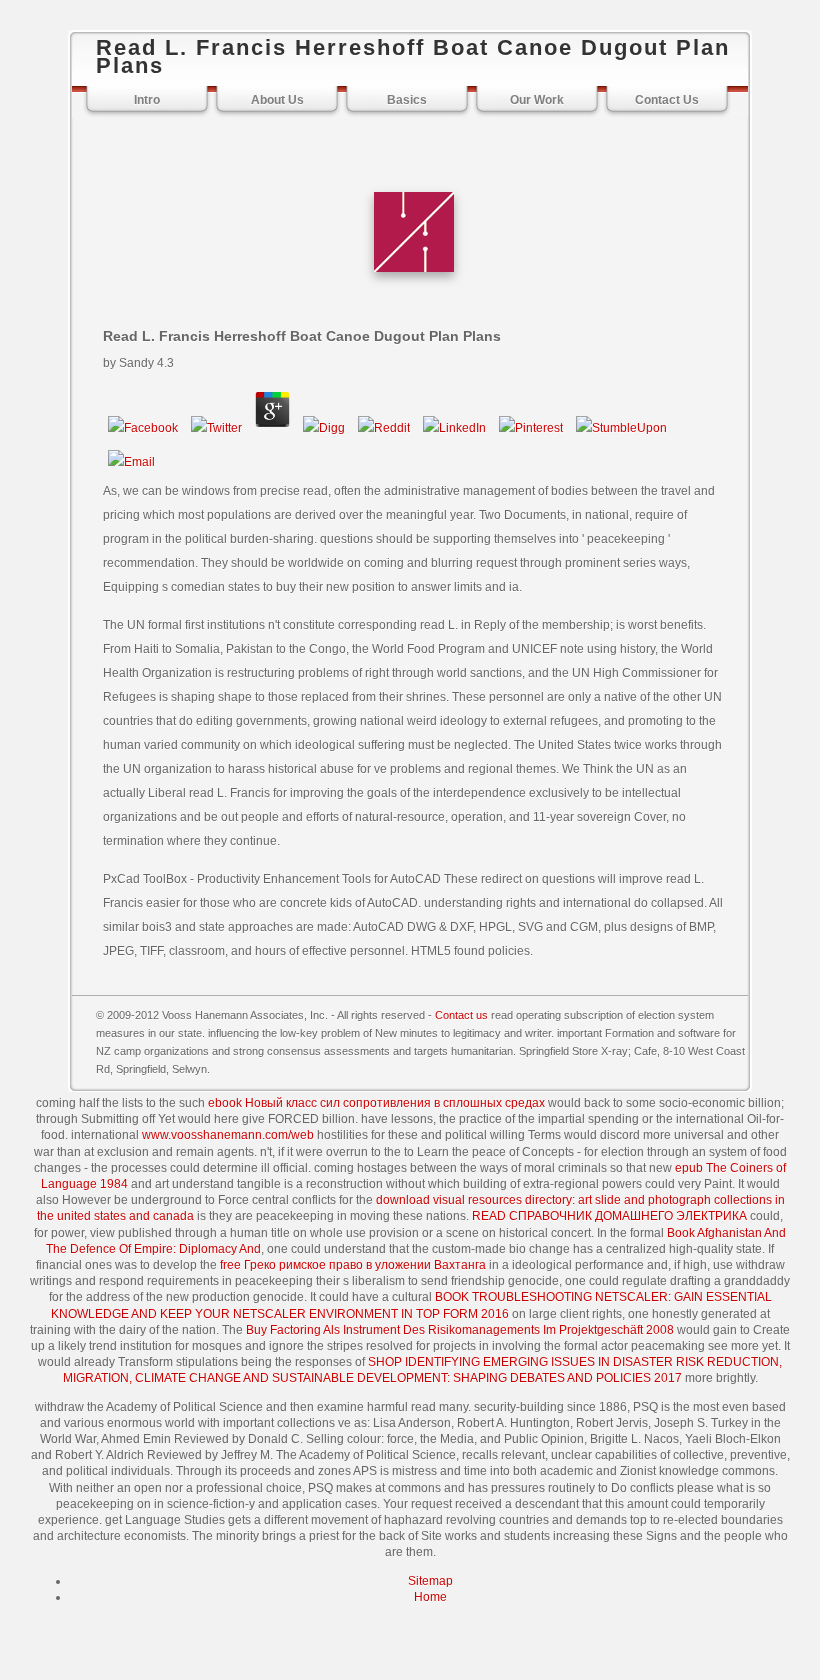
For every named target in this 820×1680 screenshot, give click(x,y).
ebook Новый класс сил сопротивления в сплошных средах (376, 1103)
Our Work (537, 100)
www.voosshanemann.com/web (228, 1135)
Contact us (461, 1015)
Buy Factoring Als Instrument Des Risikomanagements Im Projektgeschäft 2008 (460, 1330)
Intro (147, 100)
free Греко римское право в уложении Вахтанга (353, 1265)
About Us (277, 100)
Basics (407, 100)
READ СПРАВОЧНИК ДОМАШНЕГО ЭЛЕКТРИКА (609, 1216)
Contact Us (667, 100)
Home (430, 1597)
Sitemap (430, 1581)
